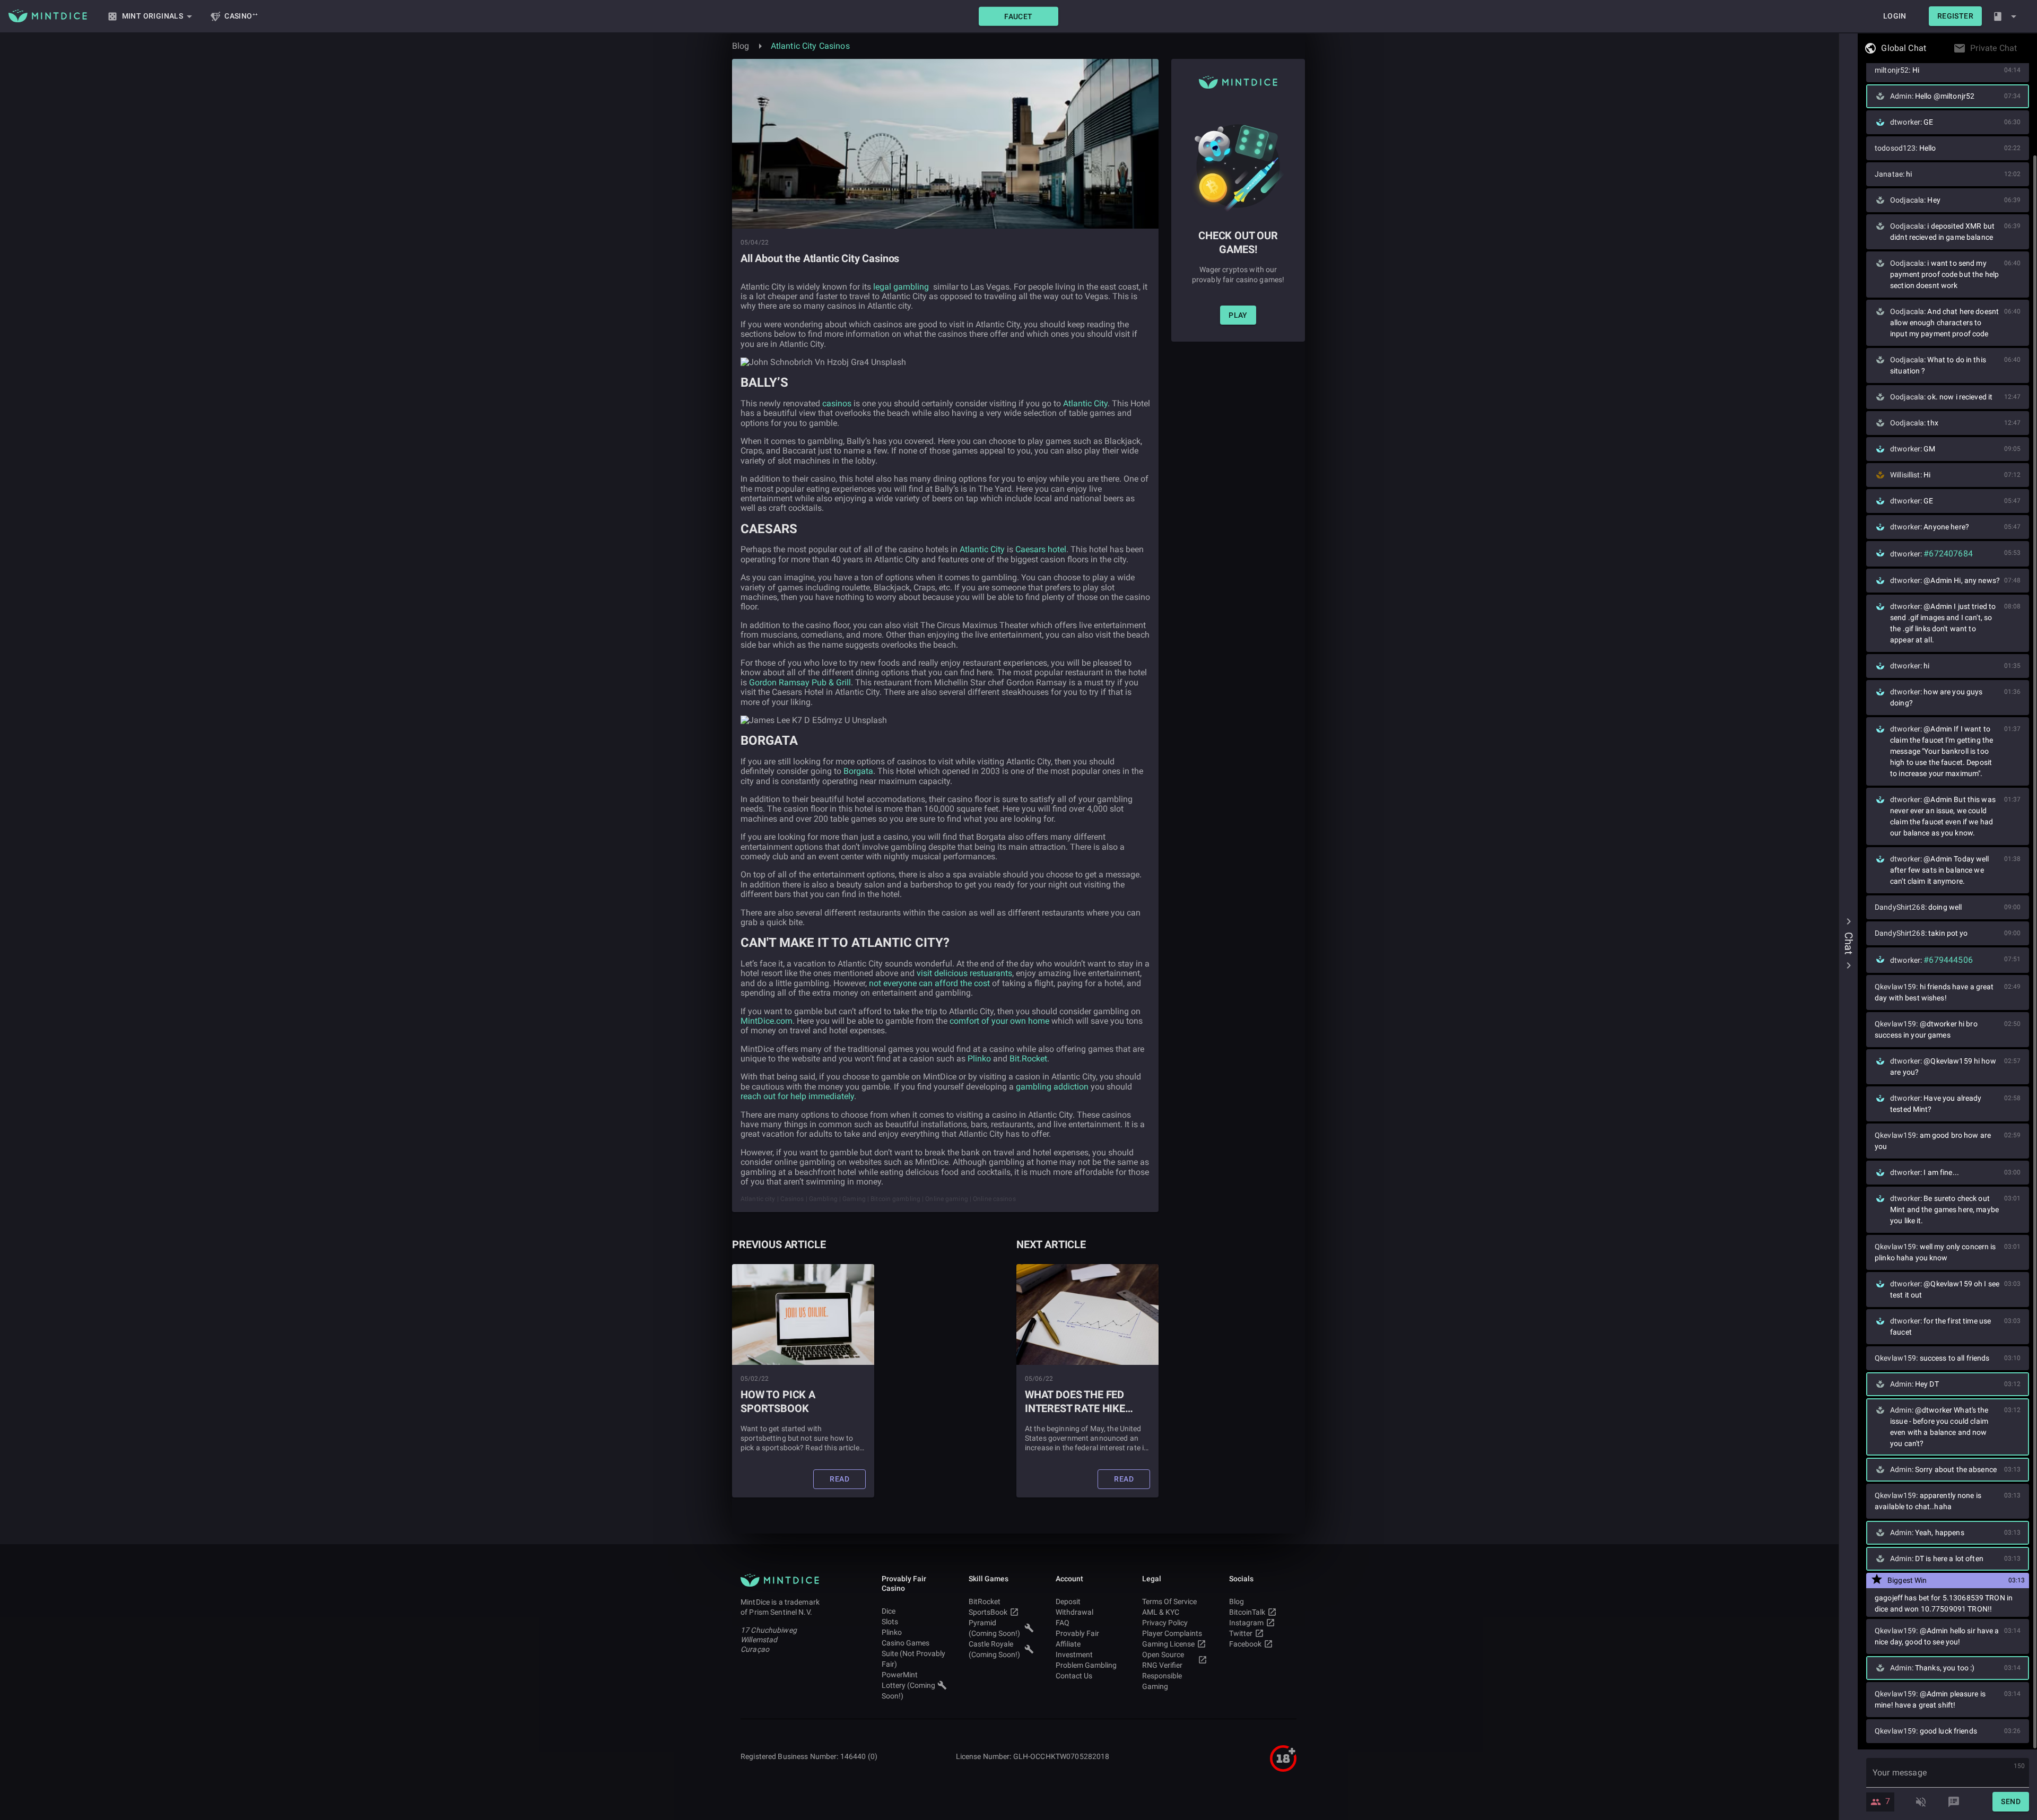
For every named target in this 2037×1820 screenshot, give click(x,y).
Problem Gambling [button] (1086, 1665)
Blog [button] (1237, 1601)
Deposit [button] (1068, 1601)
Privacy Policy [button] (1165, 1623)
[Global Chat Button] (1929, 48)
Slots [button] (890, 1622)
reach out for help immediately (797, 1096)
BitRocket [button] (985, 1601)
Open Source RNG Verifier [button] (1163, 1660)
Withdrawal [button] (1074, 1612)
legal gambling (901, 287)
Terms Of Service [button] (1169, 1601)
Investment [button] (1074, 1654)
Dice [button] (889, 1611)
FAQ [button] (1063, 1623)
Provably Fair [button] (1077, 1633)
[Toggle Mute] (1921, 1802)
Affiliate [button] (1068, 1644)
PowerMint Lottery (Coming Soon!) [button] (908, 1685)
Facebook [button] (1245, 1644)
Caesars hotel (1041, 549)
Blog (741, 46)
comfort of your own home (999, 1021)
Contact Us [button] (1074, 1676)
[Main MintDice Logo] (48, 16)
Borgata (858, 771)
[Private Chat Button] (2020, 48)
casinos (837, 403)
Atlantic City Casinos (810, 46)
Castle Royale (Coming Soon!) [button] (994, 1649)
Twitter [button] (1241, 1633)
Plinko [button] (892, 1632)
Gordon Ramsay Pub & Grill (800, 682)
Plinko (979, 1059)
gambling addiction (1052, 1087)
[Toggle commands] (1954, 1802)
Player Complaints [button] (1172, 1633)
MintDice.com (767, 1021)
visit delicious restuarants (964, 973)
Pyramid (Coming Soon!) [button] (994, 1628)
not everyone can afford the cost (929, 983)
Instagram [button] (1246, 1623)
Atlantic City (1085, 403)
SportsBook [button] (988, 1612)
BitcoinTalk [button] (1247, 1612)
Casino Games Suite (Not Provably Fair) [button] (913, 1653)
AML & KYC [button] (1161, 1612)
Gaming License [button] (1168, 1644)
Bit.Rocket (1028, 1059)
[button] (1019, 16)
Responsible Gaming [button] (1162, 1681)
